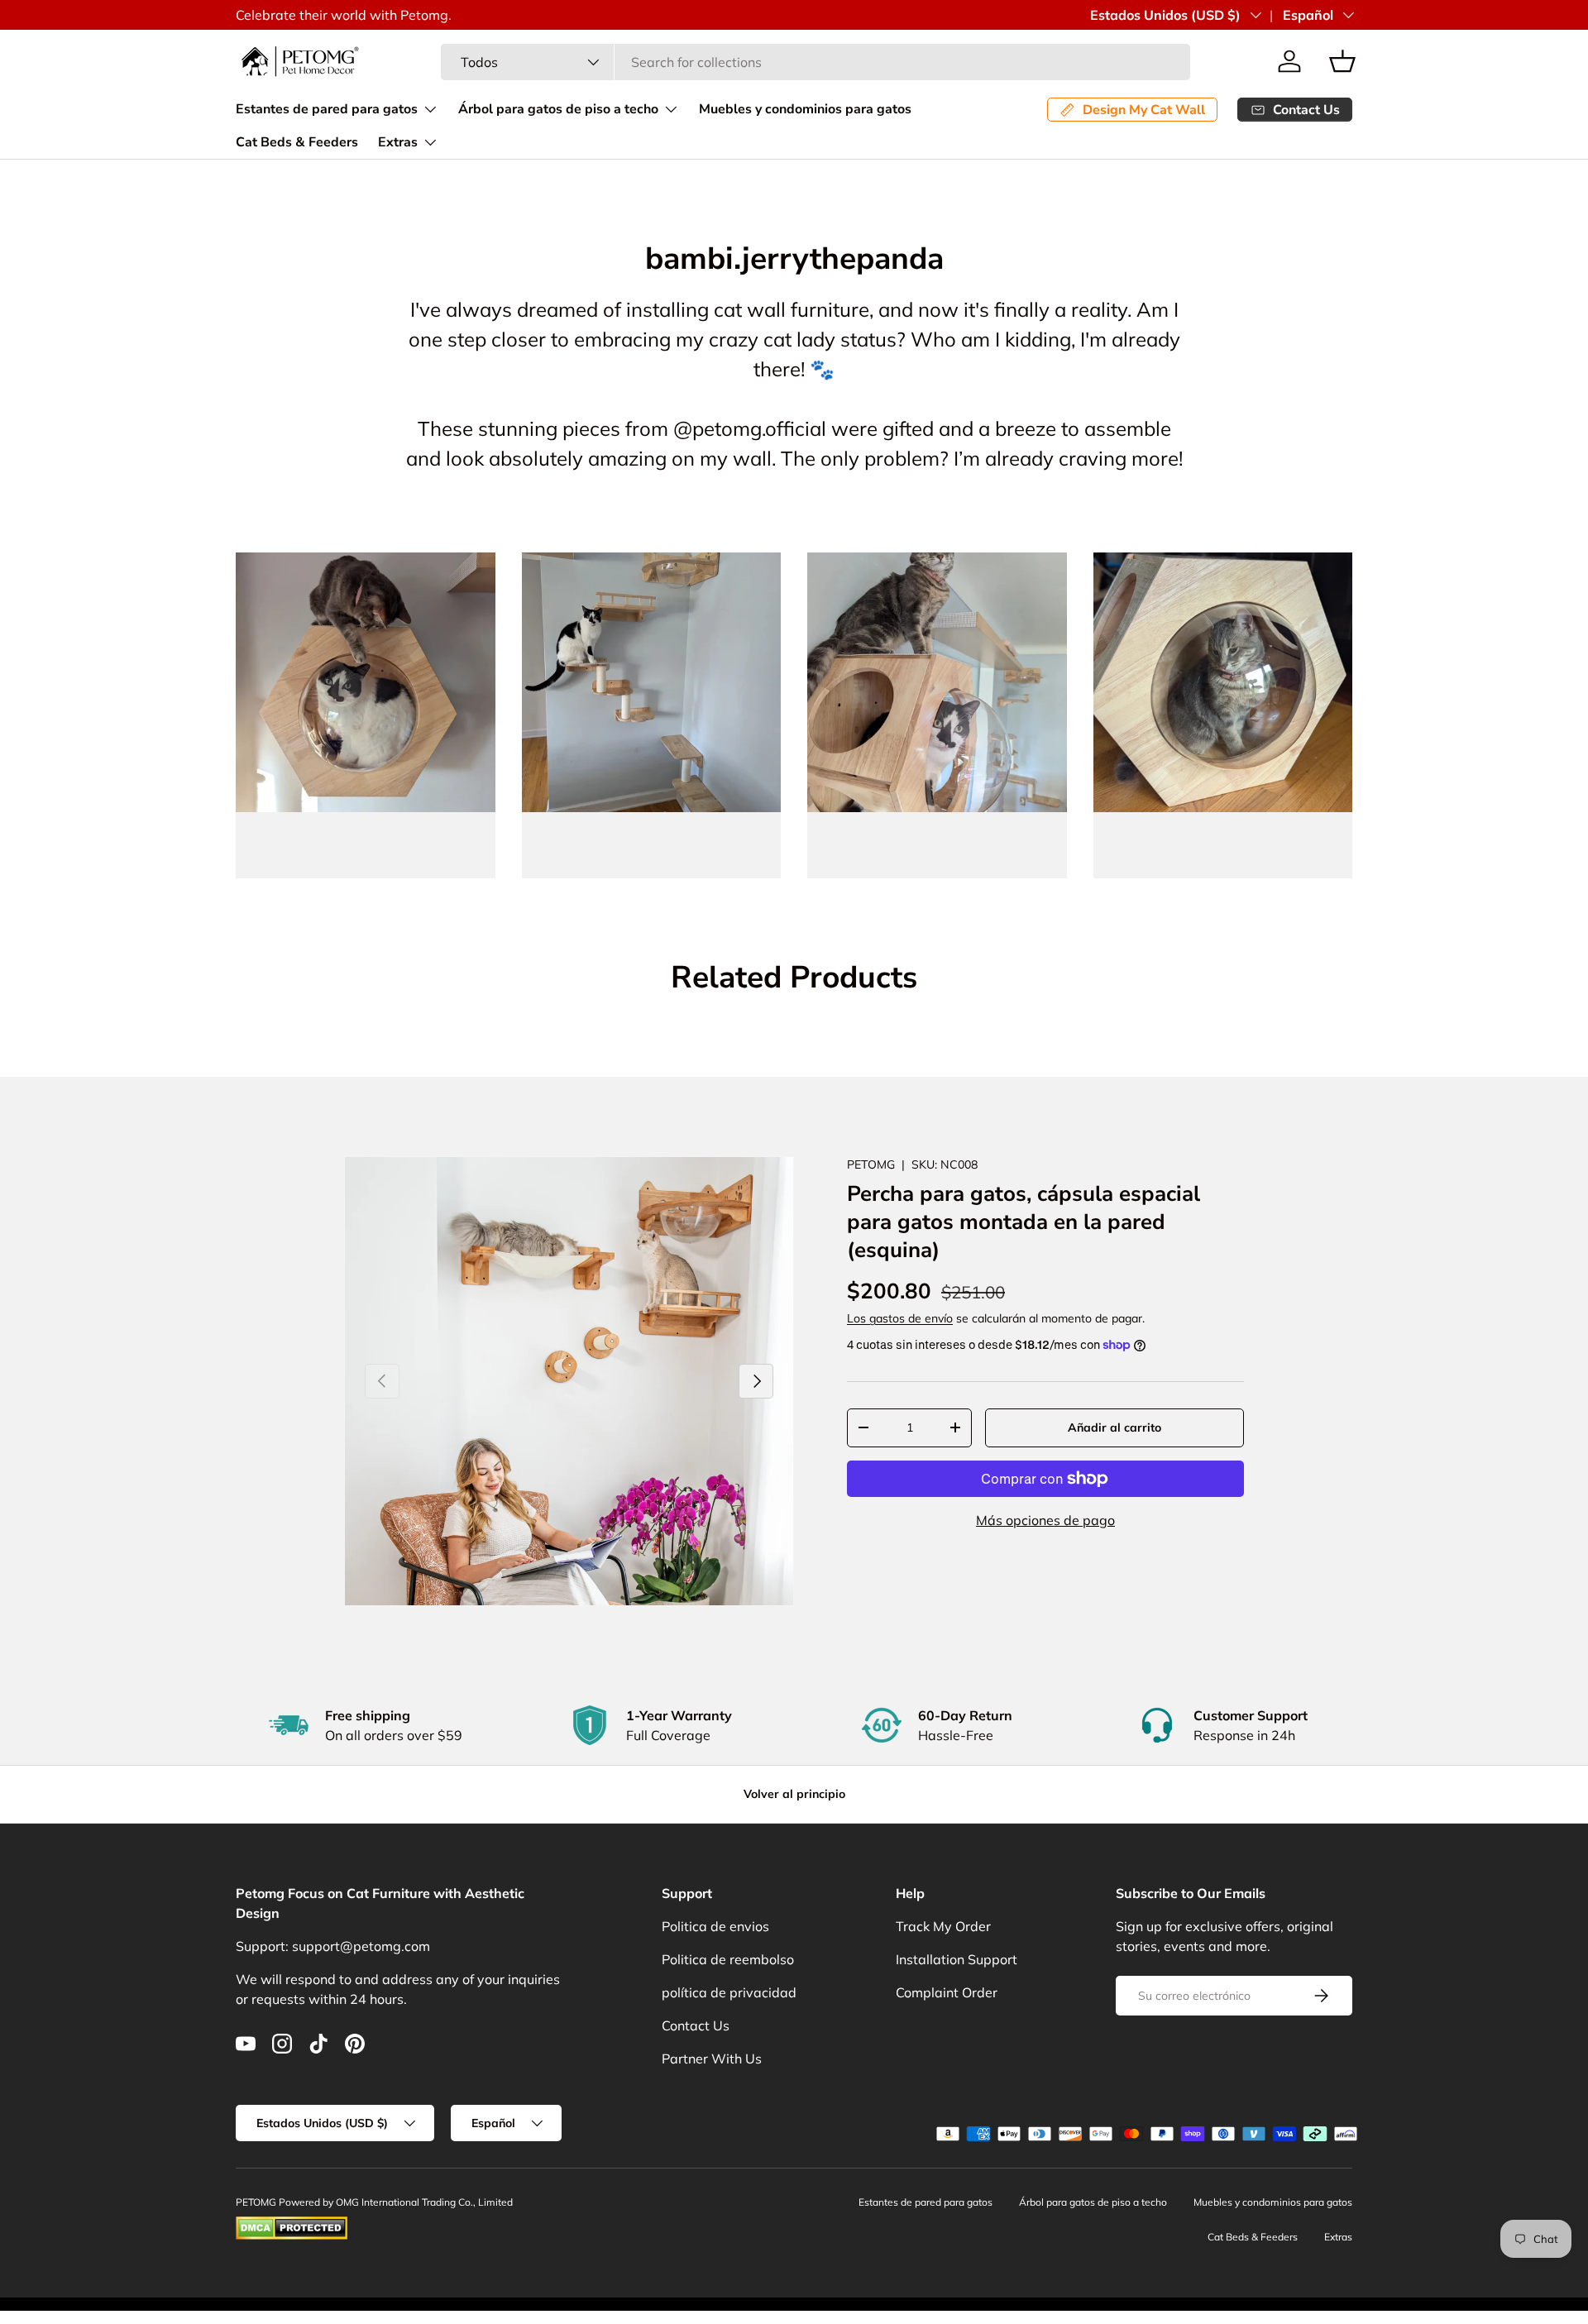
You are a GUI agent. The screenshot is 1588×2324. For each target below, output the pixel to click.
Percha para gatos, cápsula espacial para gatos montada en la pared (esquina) (1024, 1222)
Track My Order (943, 1926)
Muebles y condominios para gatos (805, 109)
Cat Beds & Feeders (297, 142)
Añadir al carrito (1114, 1427)
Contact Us (696, 2025)
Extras (398, 142)
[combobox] (816, 62)
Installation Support (957, 1959)
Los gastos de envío (900, 1318)
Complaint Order (947, 1992)
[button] (1342, 61)
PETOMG (871, 1164)
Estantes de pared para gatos (327, 109)
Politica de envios (715, 1926)
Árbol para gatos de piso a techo (558, 109)
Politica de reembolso (728, 1959)
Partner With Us (712, 2059)
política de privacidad (729, 1992)
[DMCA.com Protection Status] (292, 2224)
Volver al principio (794, 1794)
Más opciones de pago (1045, 1520)
